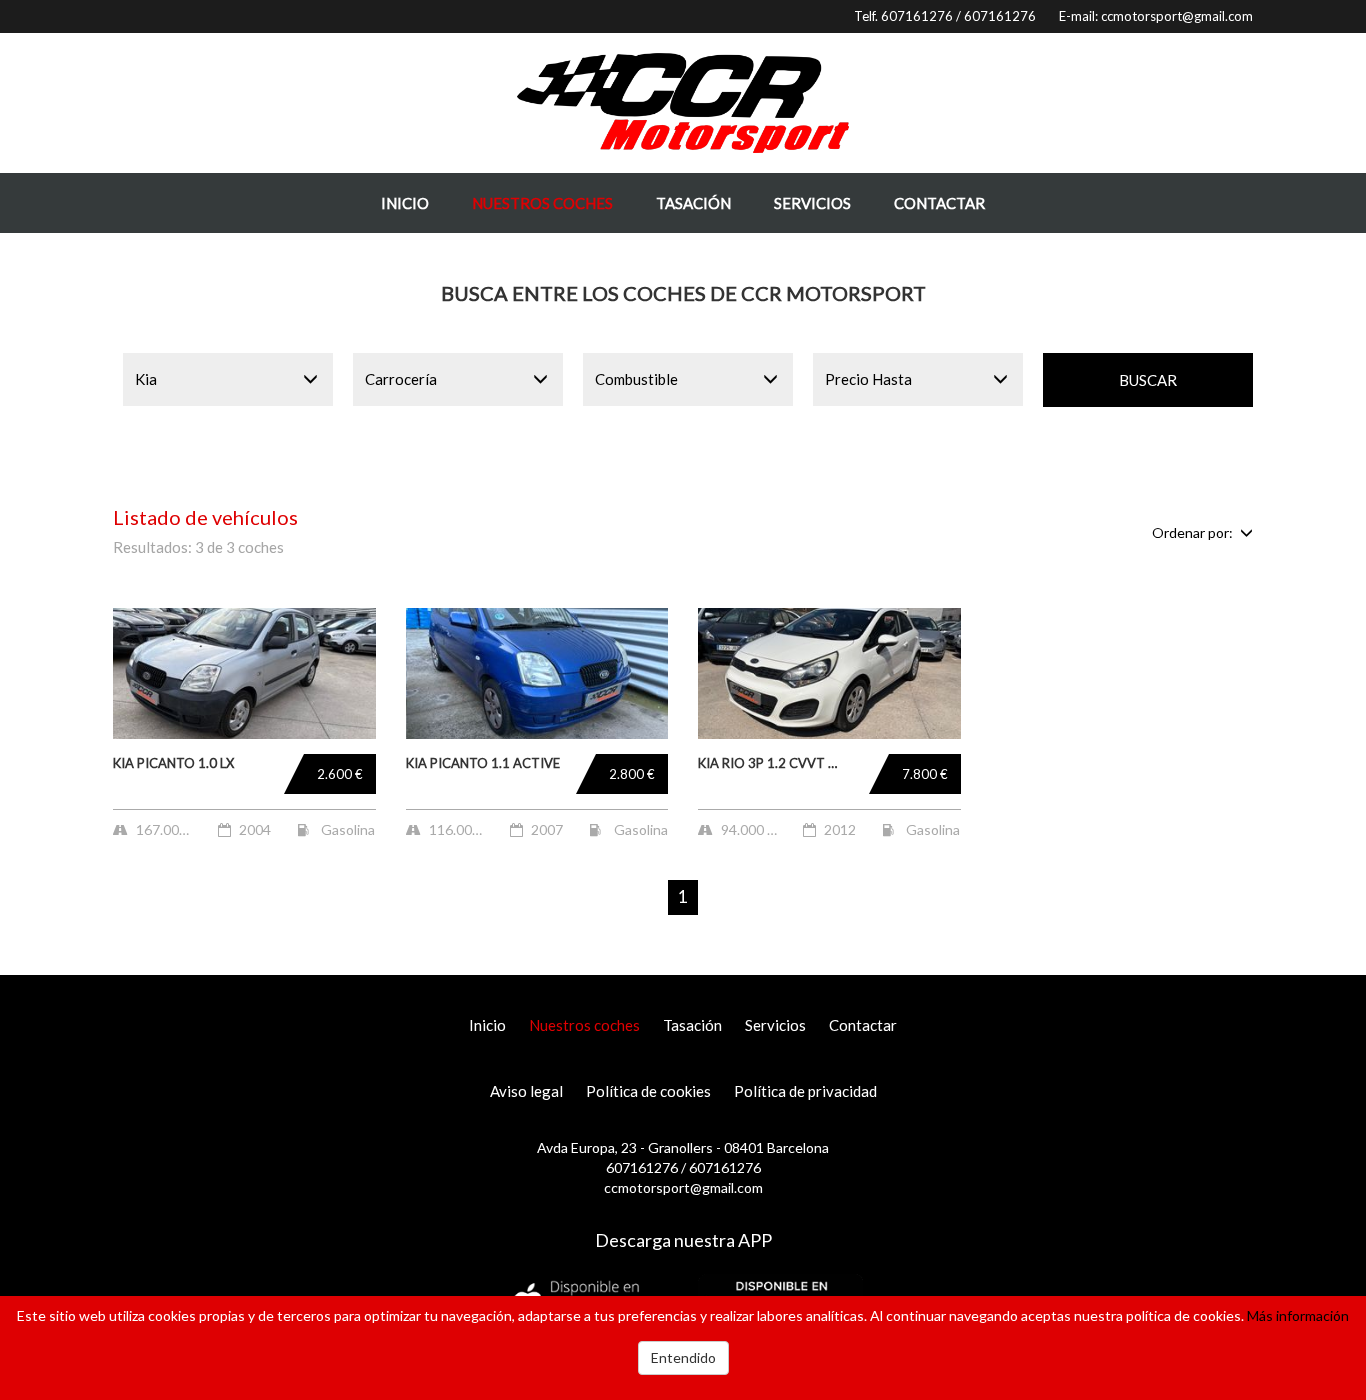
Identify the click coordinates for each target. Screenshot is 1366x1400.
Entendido (683, 1357)
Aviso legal (526, 1091)
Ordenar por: (1192, 532)
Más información (1298, 1315)
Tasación (693, 203)
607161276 (917, 16)
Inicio (405, 203)
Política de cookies (648, 1091)
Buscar (1148, 380)
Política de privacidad (805, 1091)
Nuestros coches (542, 203)
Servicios (812, 203)
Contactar (939, 203)
